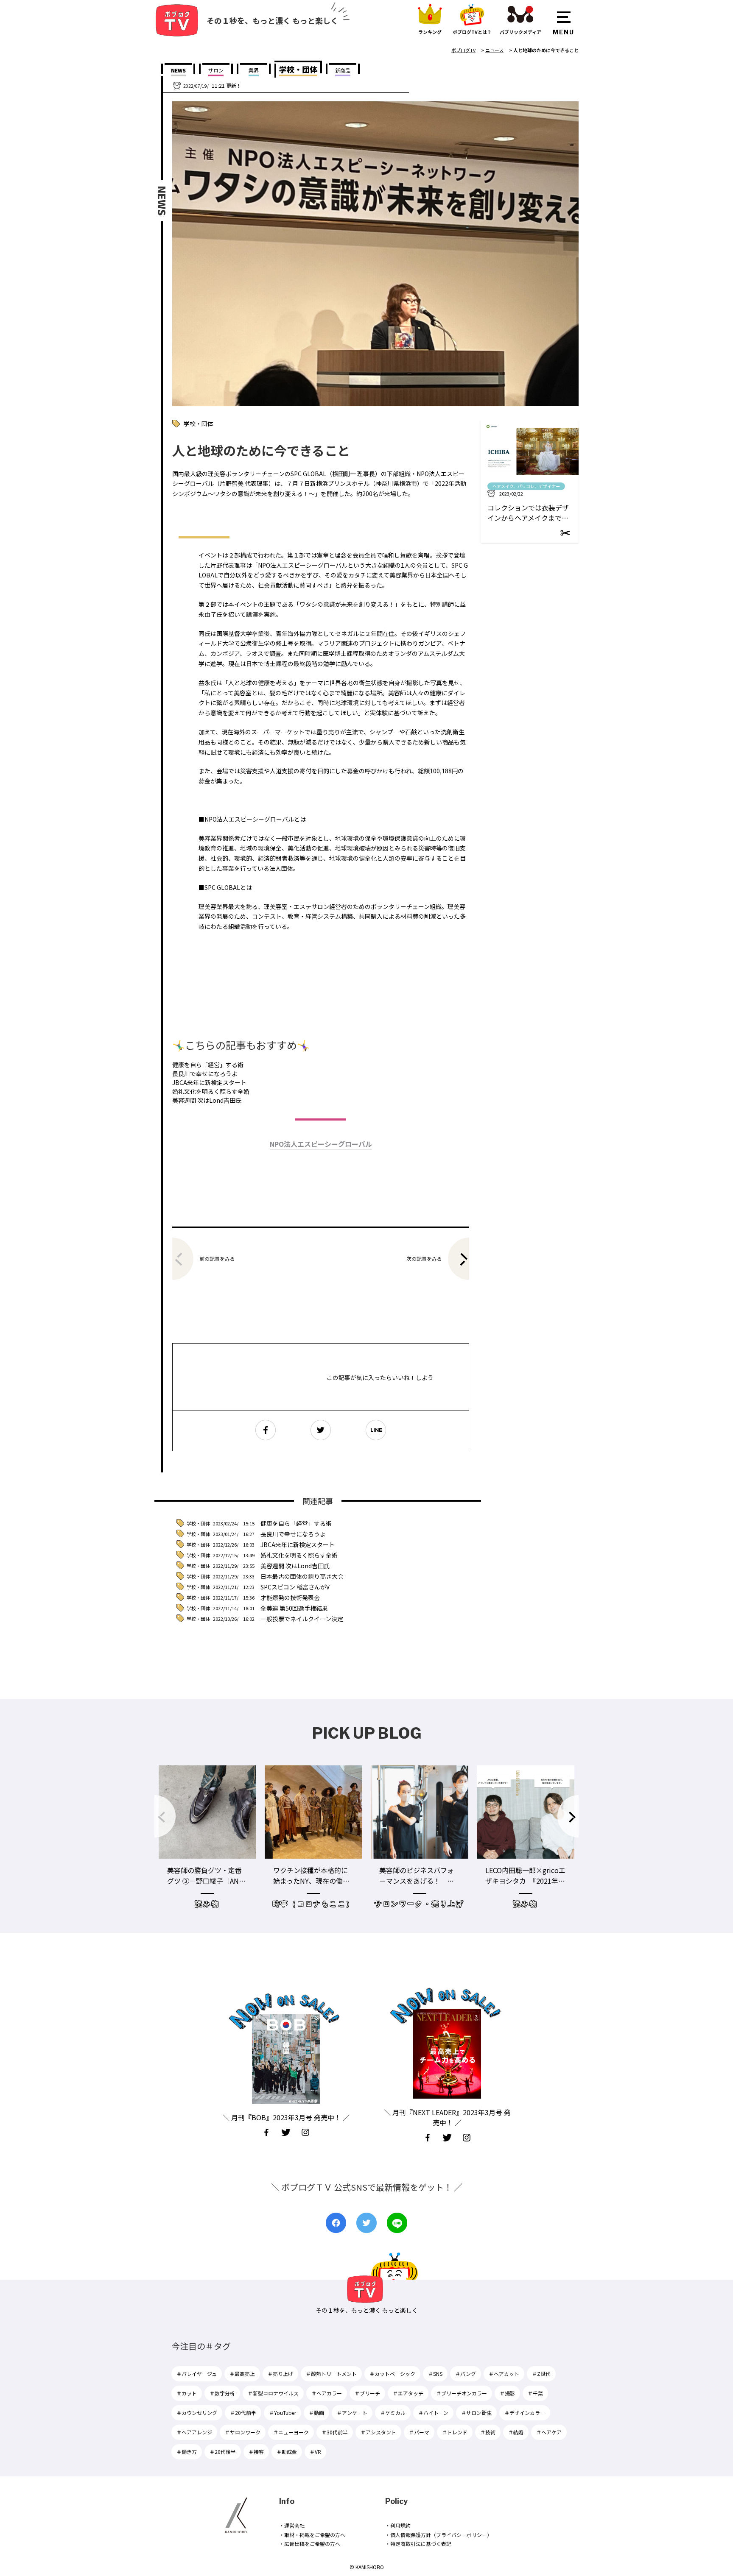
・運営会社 (292, 2525)
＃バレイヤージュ (197, 2374)
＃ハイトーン (433, 2413)
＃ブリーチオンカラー (462, 2393)
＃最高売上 (242, 2374)
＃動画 (316, 2413)
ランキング (430, 32)
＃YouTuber (283, 2413)
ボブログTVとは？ (472, 32)
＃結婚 (516, 2432)
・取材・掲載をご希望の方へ (312, 2535)
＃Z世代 (541, 2374)
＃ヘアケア (549, 2432)
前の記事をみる (217, 1259)
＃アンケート (352, 2413)
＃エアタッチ (408, 2393)
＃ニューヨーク (291, 2432)
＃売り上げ (280, 2374)
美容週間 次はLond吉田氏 (207, 1100)
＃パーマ (419, 2432)
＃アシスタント (378, 2432)
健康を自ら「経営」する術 (208, 1065)
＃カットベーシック (392, 2374)
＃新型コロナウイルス (273, 2393)
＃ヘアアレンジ (194, 2432)
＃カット (187, 2393)
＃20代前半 (243, 2413)
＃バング (466, 2374)
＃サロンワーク (243, 2432)
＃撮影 (507, 2393)
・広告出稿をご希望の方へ (310, 2544)
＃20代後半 (223, 2452)
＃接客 (256, 2452)
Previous (165, 1816)
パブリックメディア (520, 32)
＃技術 (488, 2432)
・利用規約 (398, 2525)
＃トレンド (455, 2432)
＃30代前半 (335, 2432)
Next (568, 1816)
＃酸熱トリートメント (331, 2374)
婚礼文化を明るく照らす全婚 (211, 1091)
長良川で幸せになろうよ (205, 1073)
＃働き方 (187, 2452)
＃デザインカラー (525, 2413)
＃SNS (435, 2374)
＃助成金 (287, 2452)
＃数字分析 (222, 2393)
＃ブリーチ (367, 2393)
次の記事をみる (424, 1259)
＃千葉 (535, 2393)
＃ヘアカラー (327, 2393)
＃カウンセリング (197, 2413)
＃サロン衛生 (476, 2413)
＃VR (315, 2452)
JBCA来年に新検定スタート (209, 1082)
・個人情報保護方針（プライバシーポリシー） (439, 2535)
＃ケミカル (393, 2413)
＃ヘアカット (504, 2374)
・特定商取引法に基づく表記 (418, 2544)
